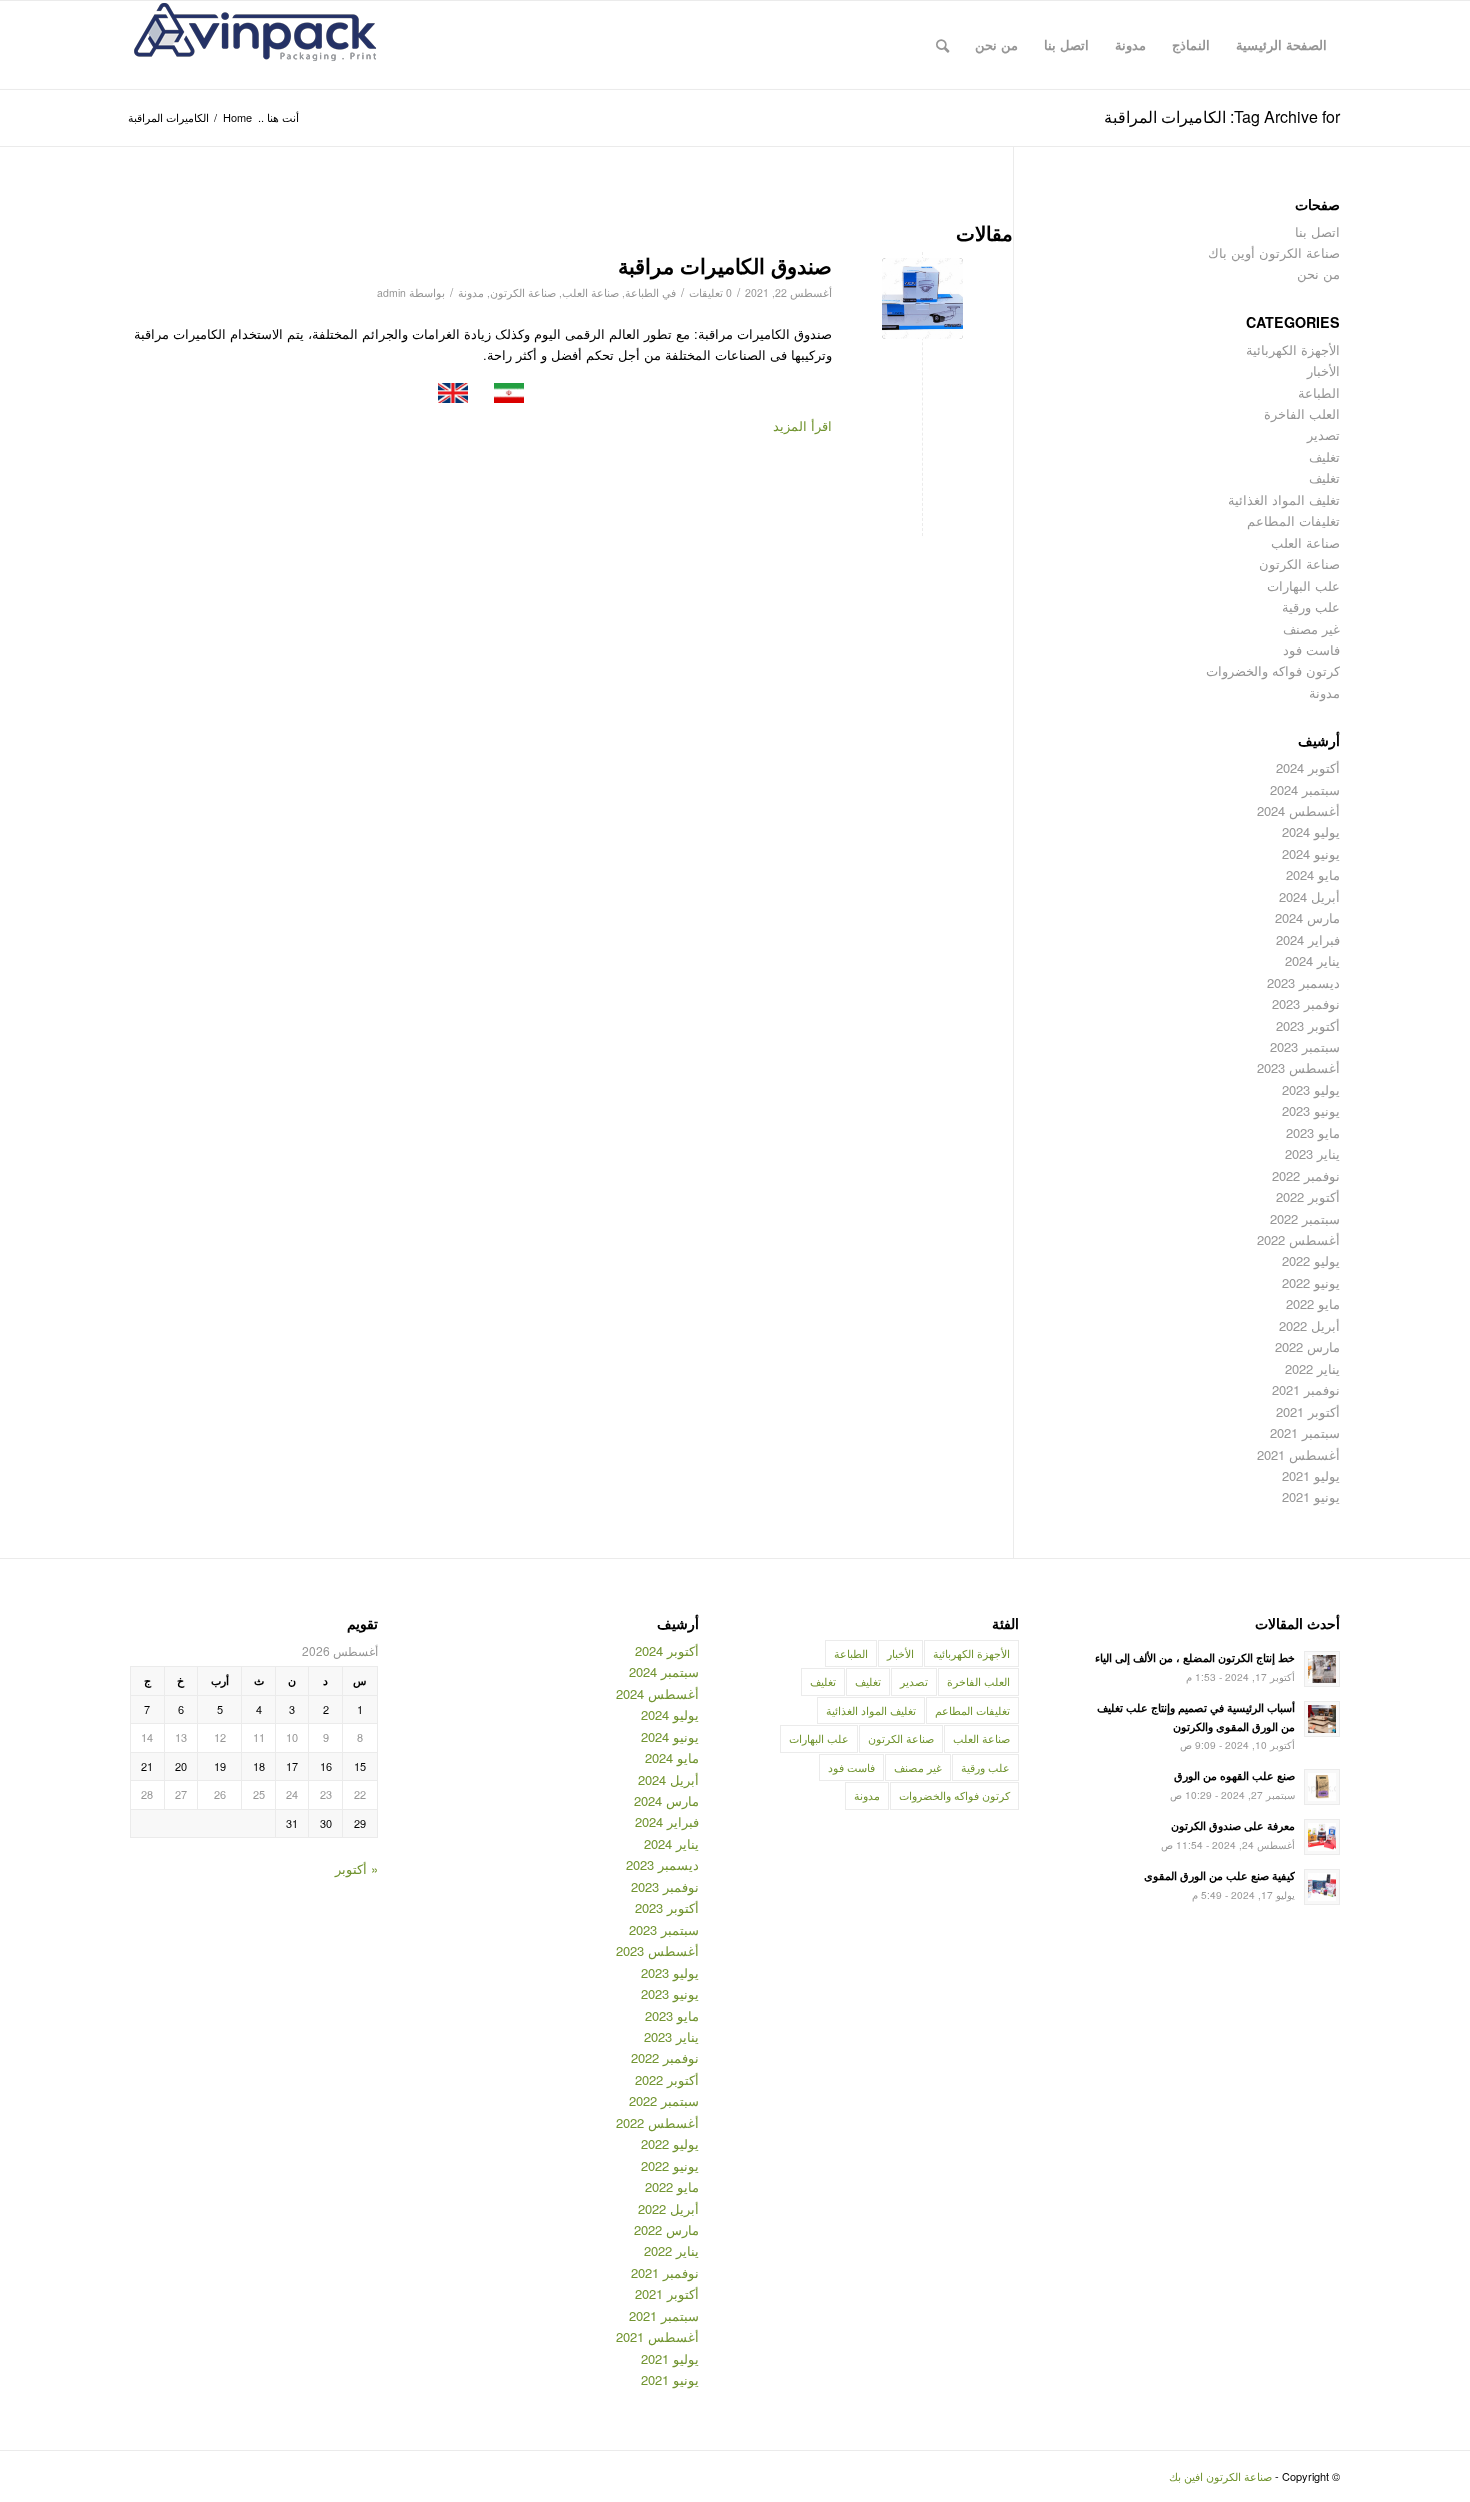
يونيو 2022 (1311, 1282)
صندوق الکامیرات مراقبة (725, 265)
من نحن (1318, 273)
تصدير (1323, 434)
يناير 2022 (1312, 1368)
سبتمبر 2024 (1305, 789)
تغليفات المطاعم (1293, 520)
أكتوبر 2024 (1308, 767)
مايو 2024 (1313, 874)
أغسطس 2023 (1298, 1067)
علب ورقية (1311, 606)
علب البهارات (1303, 585)
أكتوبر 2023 (1308, 1025)
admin (391, 292)
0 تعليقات (710, 292)
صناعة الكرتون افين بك (1220, 2476)
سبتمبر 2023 (1305, 1046)
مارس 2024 (1307, 917)
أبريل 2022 (1309, 1325)
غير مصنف (1311, 628)
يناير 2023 (1312, 1153)
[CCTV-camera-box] (922, 298)
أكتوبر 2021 (1308, 1411)
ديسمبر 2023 (1303, 982)
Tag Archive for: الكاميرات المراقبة (1222, 116)
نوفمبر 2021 (1306, 1389)
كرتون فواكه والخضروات (1273, 670)
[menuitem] (1281, 45)
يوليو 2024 (1311, 831)
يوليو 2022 (1311, 1260)
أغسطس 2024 (1298, 810)
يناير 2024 (1312, 960)
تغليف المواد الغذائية (1284, 499)
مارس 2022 (1307, 1346)
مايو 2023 (1313, 1132)
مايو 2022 (1313, 1303)
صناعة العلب (590, 292)
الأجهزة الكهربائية (1293, 349)
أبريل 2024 (1309, 896)
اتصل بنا (1317, 231)
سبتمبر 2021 (1305, 1432)
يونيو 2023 (1311, 1110)
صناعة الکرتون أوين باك (1274, 252)
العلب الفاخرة (1302, 413)
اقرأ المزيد (802, 425)
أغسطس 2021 (1298, 1454)
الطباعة (642, 292)
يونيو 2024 (1311, 853)
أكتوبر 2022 (1308, 1196)
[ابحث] (942, 45)
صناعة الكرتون (523, 292)
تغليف (1324, 456)
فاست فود (1311, 649)
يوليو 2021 (1311, 1475)
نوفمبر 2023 (1306, 1003)
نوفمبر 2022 (1306, 1175)
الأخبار (1323, 370)
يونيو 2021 (1311, 1496)
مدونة (471, 292)
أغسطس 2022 (1298, 1239)
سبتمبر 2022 (1305, 1218)
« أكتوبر (356, 1868)
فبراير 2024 (1308, 939)
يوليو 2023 (1311, 1089)
